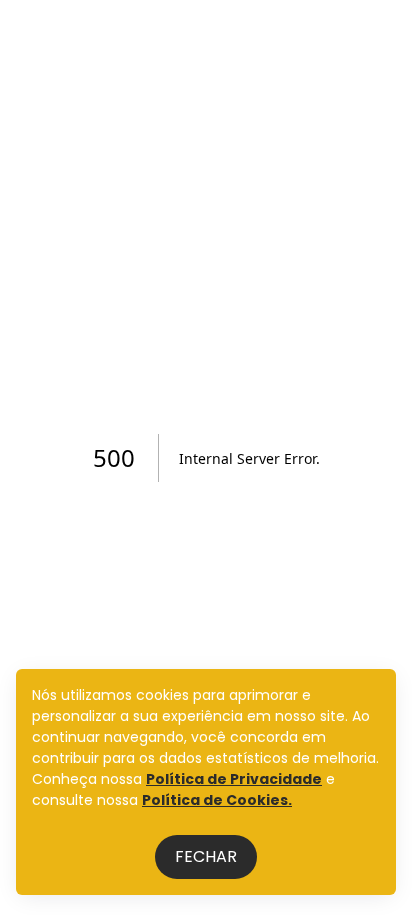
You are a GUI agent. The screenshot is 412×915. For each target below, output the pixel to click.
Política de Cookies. (217, 800)
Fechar (206, 856)
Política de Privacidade (234, 779)
